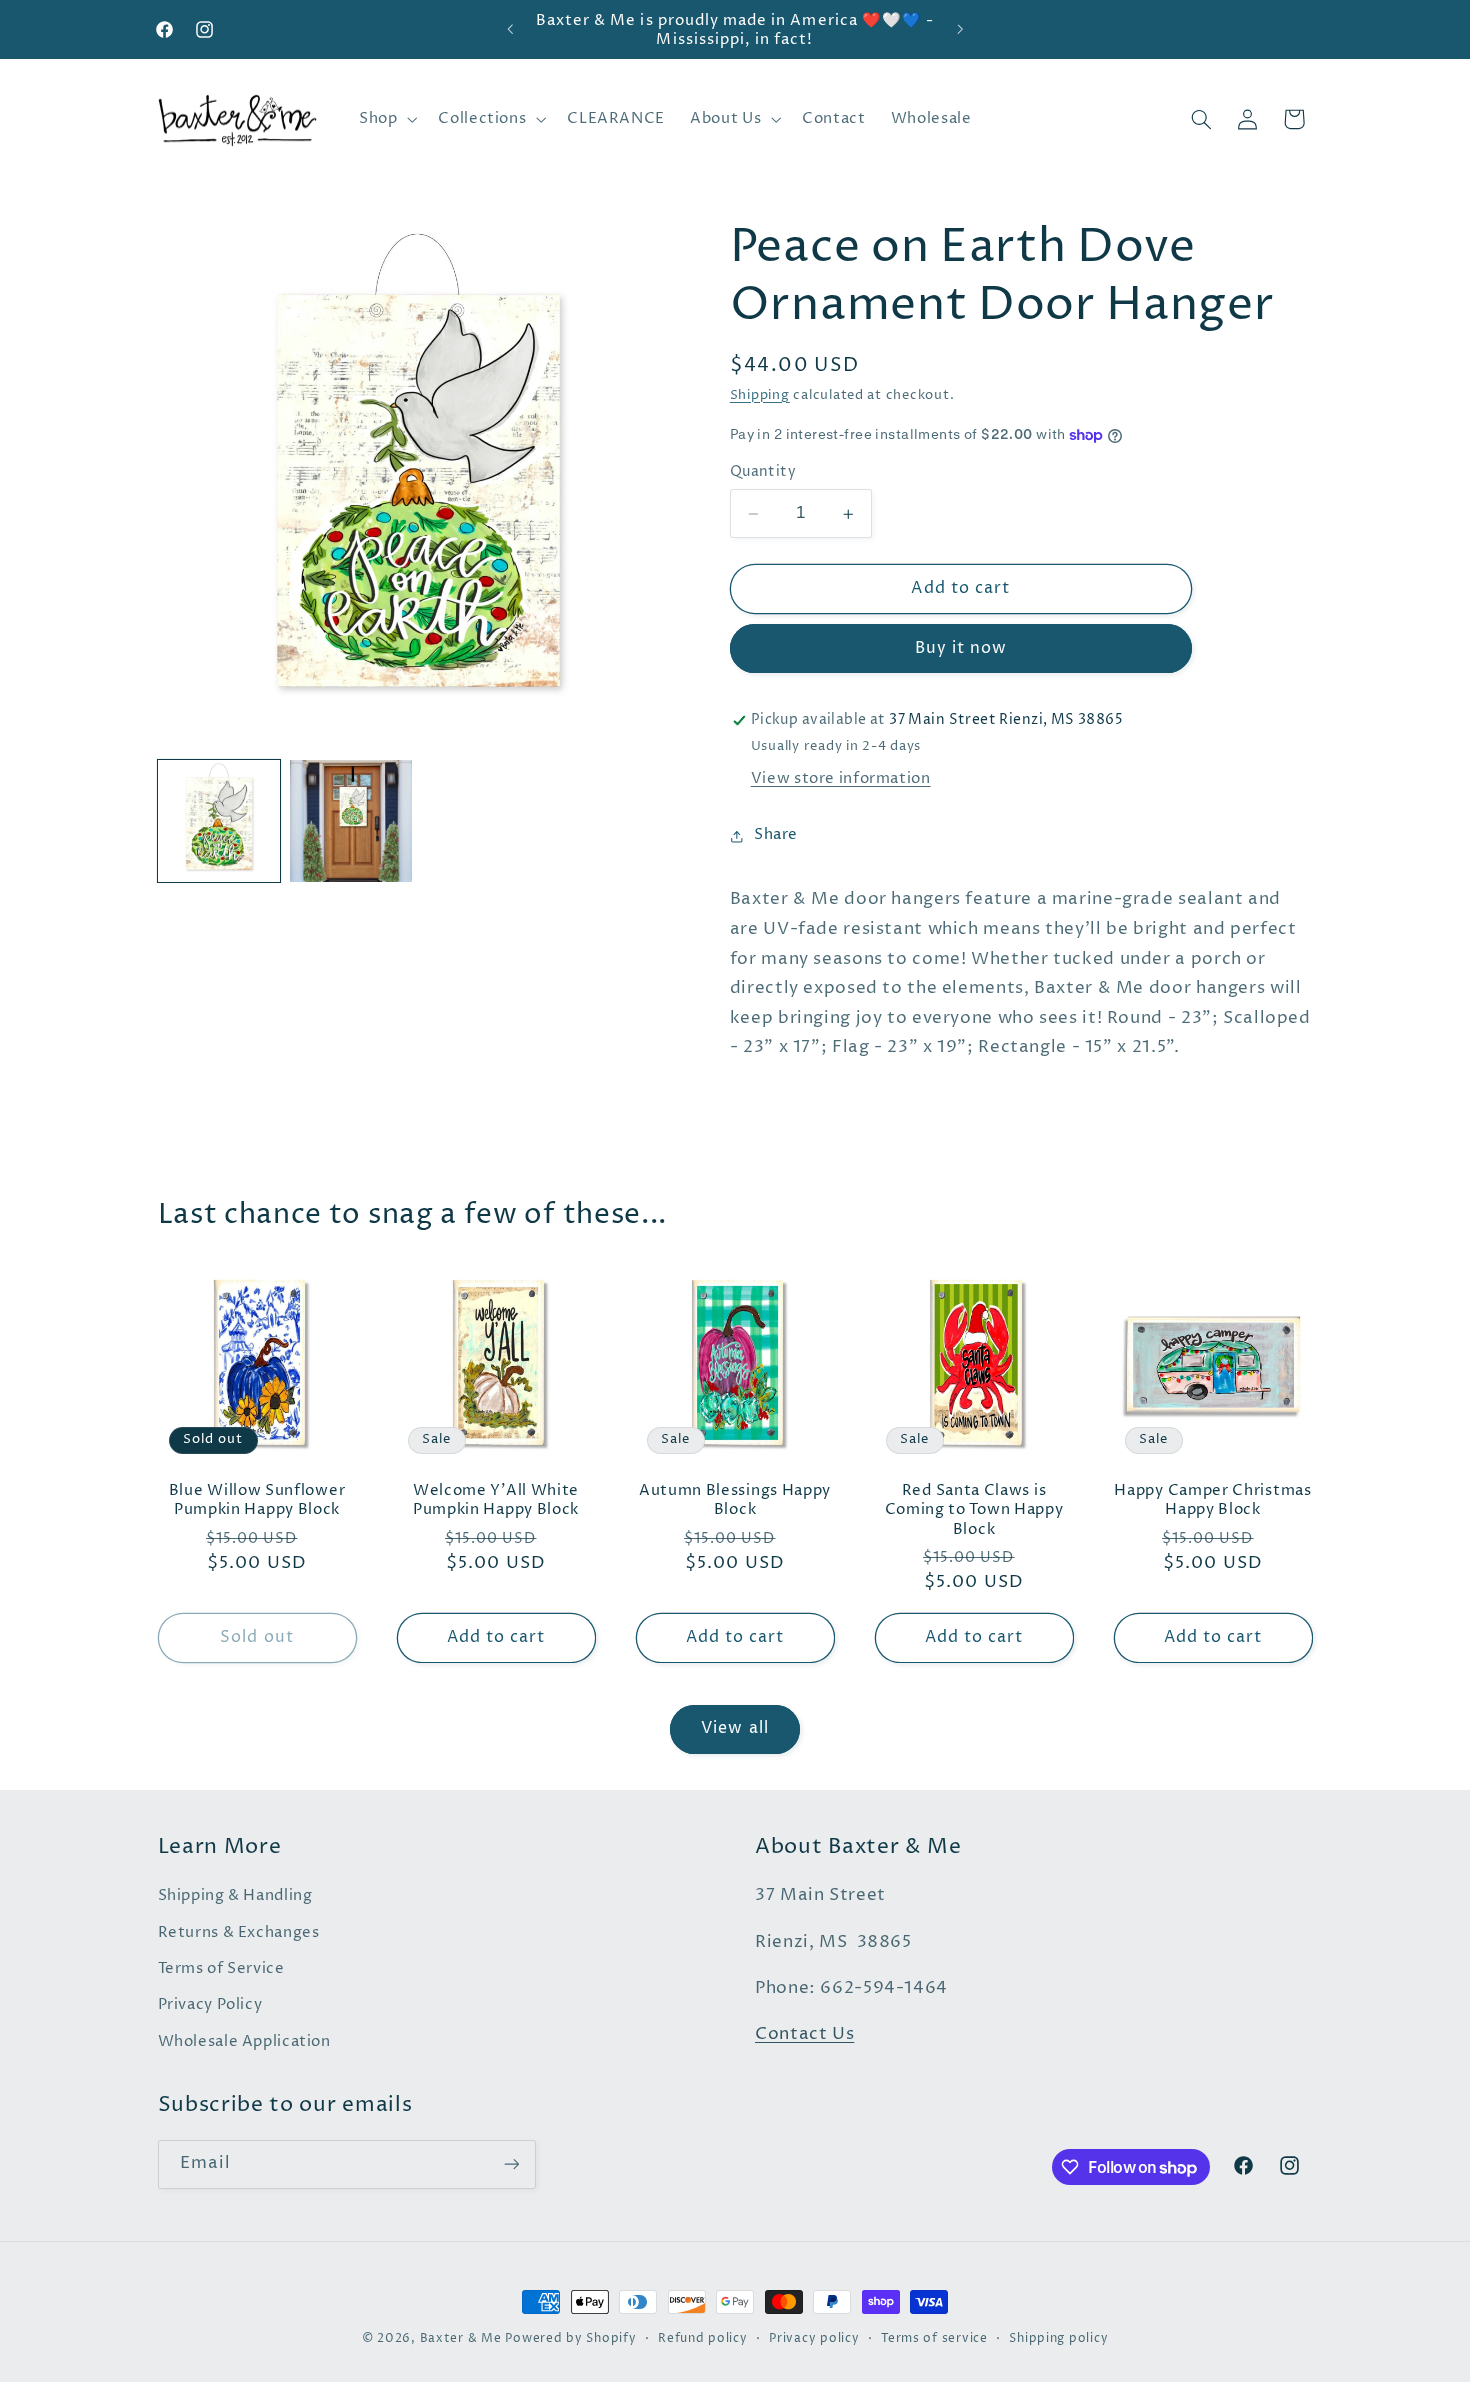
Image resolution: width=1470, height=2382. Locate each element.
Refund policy (703, 2339)
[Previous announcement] (510, 30)
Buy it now (961, 649)
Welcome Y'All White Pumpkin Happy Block (496, 1500)
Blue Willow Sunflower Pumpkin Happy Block (257, 1500)
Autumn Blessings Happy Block (735, 1500)
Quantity (763, 473)
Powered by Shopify (570, 2339)
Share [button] (776, 836)
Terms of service (934, 2339)
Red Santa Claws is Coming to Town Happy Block (974, 1509)
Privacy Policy (210, 2005)
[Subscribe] (511, 2164)
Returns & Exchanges (239, 1933)
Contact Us (804, 2034)
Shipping (760, 396)
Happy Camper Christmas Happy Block (1212, 1500)
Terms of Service (221, 1969)
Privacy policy (814, 2339)
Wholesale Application (244, 2042)
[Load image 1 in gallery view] (219, 821)
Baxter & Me (461, 2339)
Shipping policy (1058, 2339)
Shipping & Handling (235, 1896)
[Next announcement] (960, 30)
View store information (841, 780)
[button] (385, 119)
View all (734, 1728)
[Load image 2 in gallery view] (351, 821)
